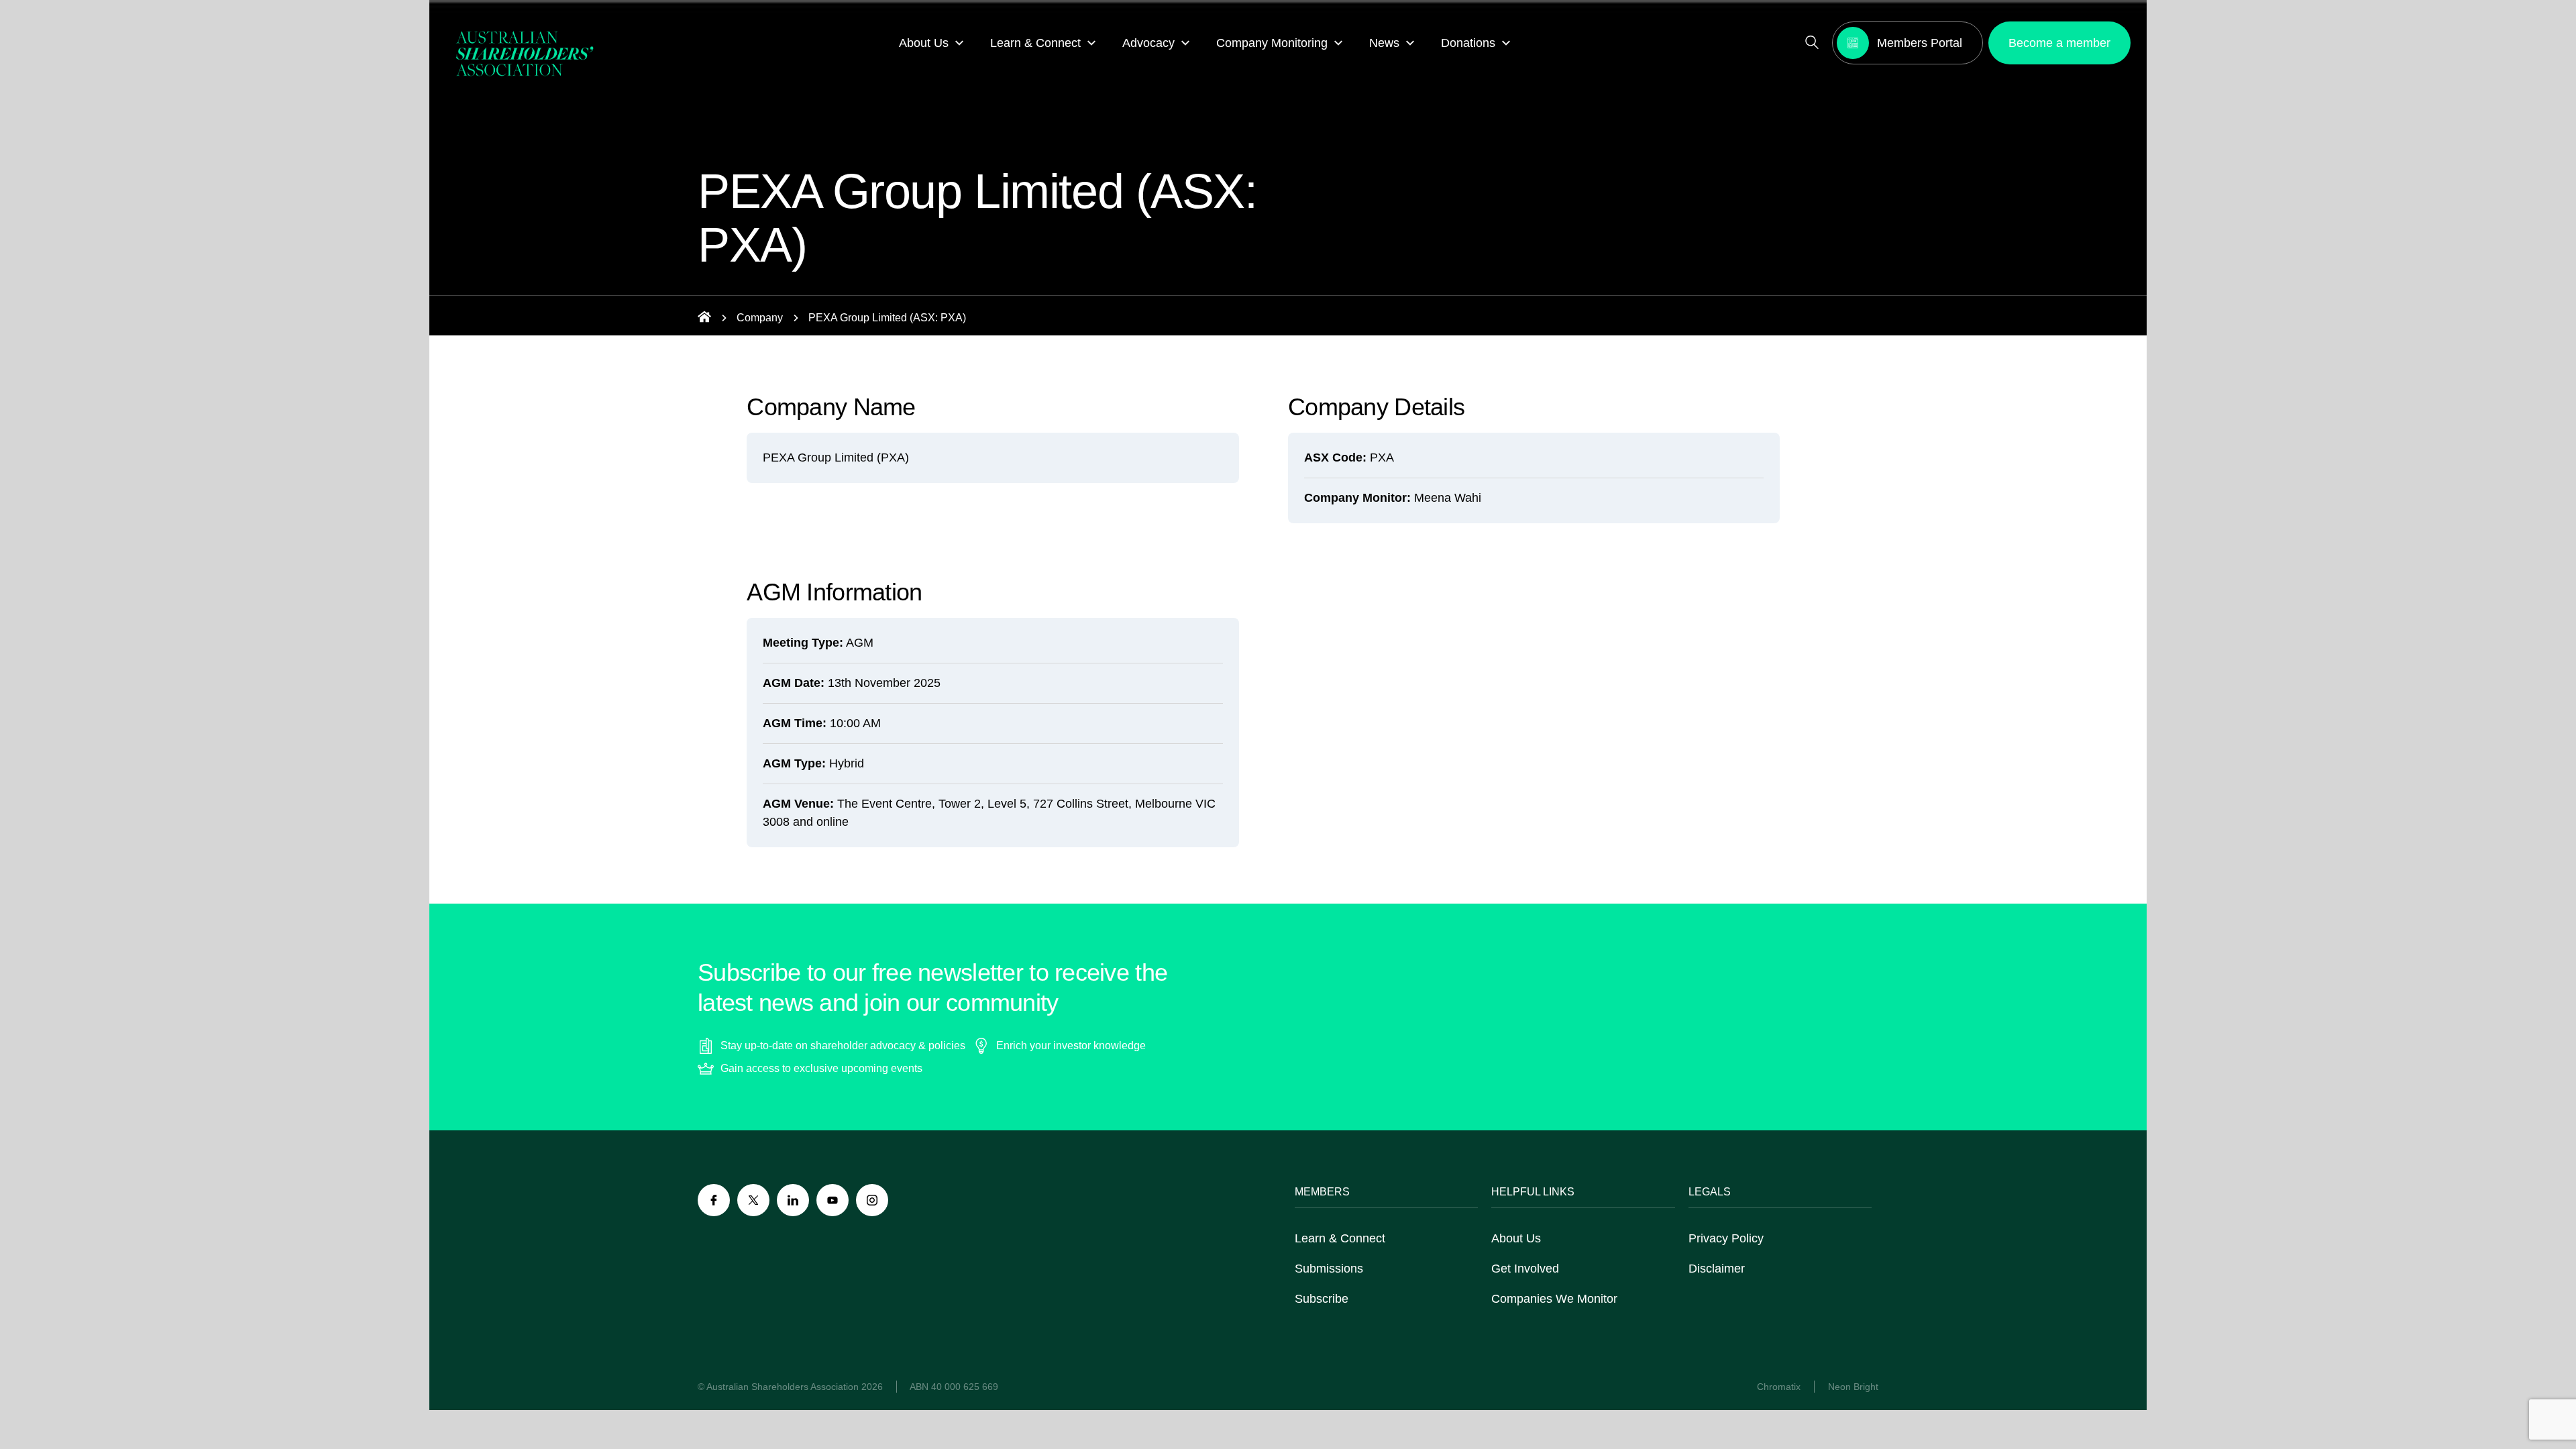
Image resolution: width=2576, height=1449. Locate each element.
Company (760, 318)
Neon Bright (1853, 1387)
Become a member (2059, 43)
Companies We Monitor (1554, 1299)
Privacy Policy (1726, 1238)
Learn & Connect (1340, 1238)
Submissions (1329, 1269)
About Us (1516, 1238)
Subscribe (1322, 1299)
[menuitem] (931, 43)
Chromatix (1779, 1387)
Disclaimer (1717, 1269)
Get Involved (1525, 1269)
